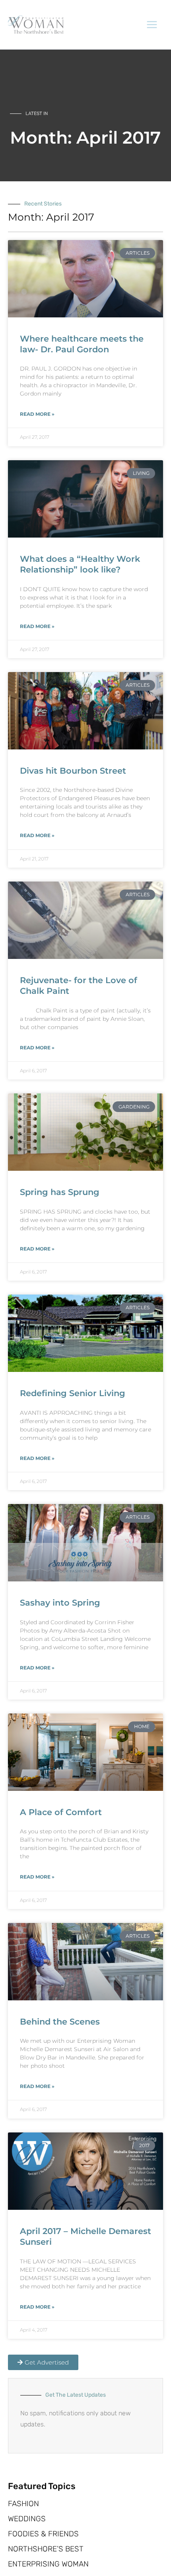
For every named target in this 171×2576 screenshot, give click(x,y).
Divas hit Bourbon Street (73, 771)
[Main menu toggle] (152, 25)
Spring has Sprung (60, 1192)
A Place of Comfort (61, 1812)
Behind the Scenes (60, 2022)
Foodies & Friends (43, 2534)
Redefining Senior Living (73, 1393)
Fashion (23, 2504)
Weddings (27, 2519)
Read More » (37, 414)
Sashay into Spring (60, 1603)
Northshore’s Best (46, 2549)
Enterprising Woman (48, 2564)
